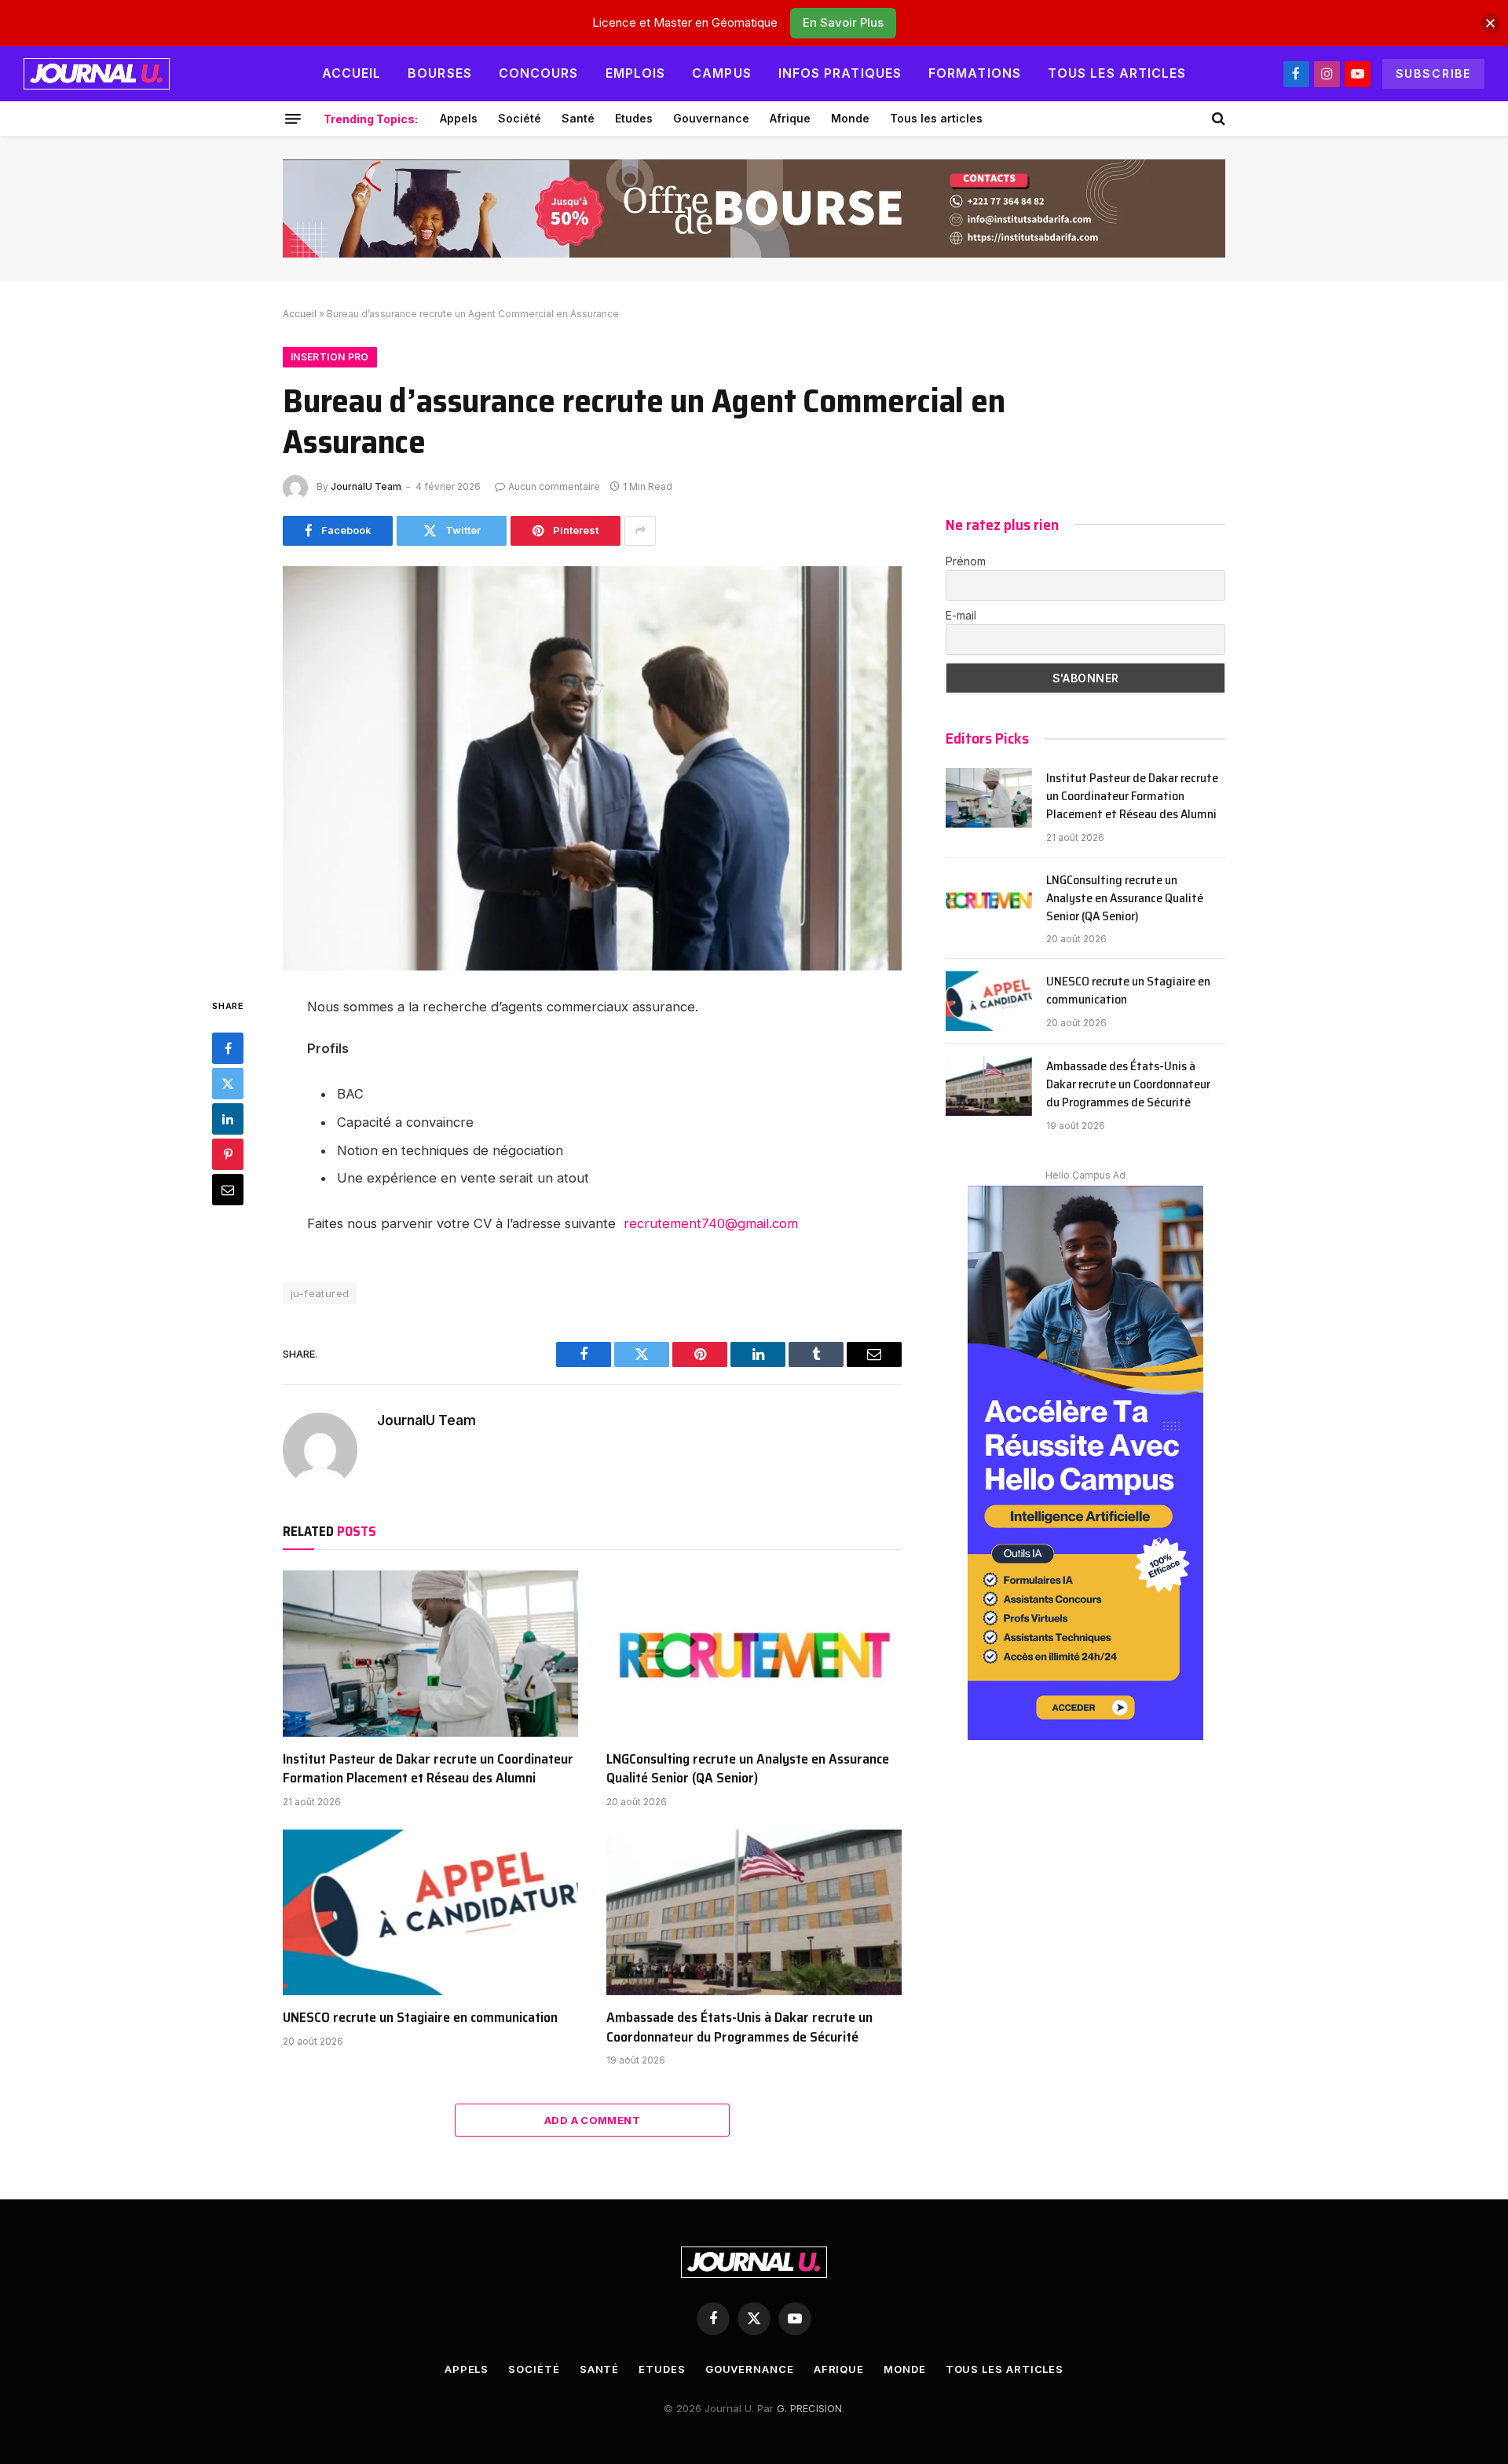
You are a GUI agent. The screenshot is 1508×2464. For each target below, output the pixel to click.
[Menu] (293, 119)
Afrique (790, 118)
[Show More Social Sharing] (640, 531)
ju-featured (320, 1293)
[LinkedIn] (228, 1118)
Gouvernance (711, 118)
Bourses (440, 73)
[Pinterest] (228, 1153)
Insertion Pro (330, 357)
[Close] (1490, 23)
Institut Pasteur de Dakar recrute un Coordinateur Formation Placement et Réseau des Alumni (428, 1769)
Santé (578, 118)
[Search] (1217, 119)
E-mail (961, 615)
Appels (459, 118)
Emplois (636, 73)
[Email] (228, 1189)
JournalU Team (366, 486)
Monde (850, 118)
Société (520, 118)
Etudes (634, 118)
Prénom (966, 561)
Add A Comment (592, 2120)
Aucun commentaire (554, 486)
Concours (539, 73)
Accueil (352, 73)
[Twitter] (228, 1083)
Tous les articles (1117, 73)
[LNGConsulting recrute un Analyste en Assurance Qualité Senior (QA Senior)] (754, 1654)
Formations (975, 73)
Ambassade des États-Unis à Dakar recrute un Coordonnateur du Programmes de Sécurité (739, 2027)
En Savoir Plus (843, 22)
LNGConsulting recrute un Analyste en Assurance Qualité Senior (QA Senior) (748, 1769)
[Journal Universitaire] (97, 74)
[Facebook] (228, 1047)
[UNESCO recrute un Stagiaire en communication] (430, 1913)
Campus (722, 73)
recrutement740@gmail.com (711, 1223)
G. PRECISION (809, 2408)
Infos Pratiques (840, 73)
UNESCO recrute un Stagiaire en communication (420, 2017)
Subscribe (1433, 73)
